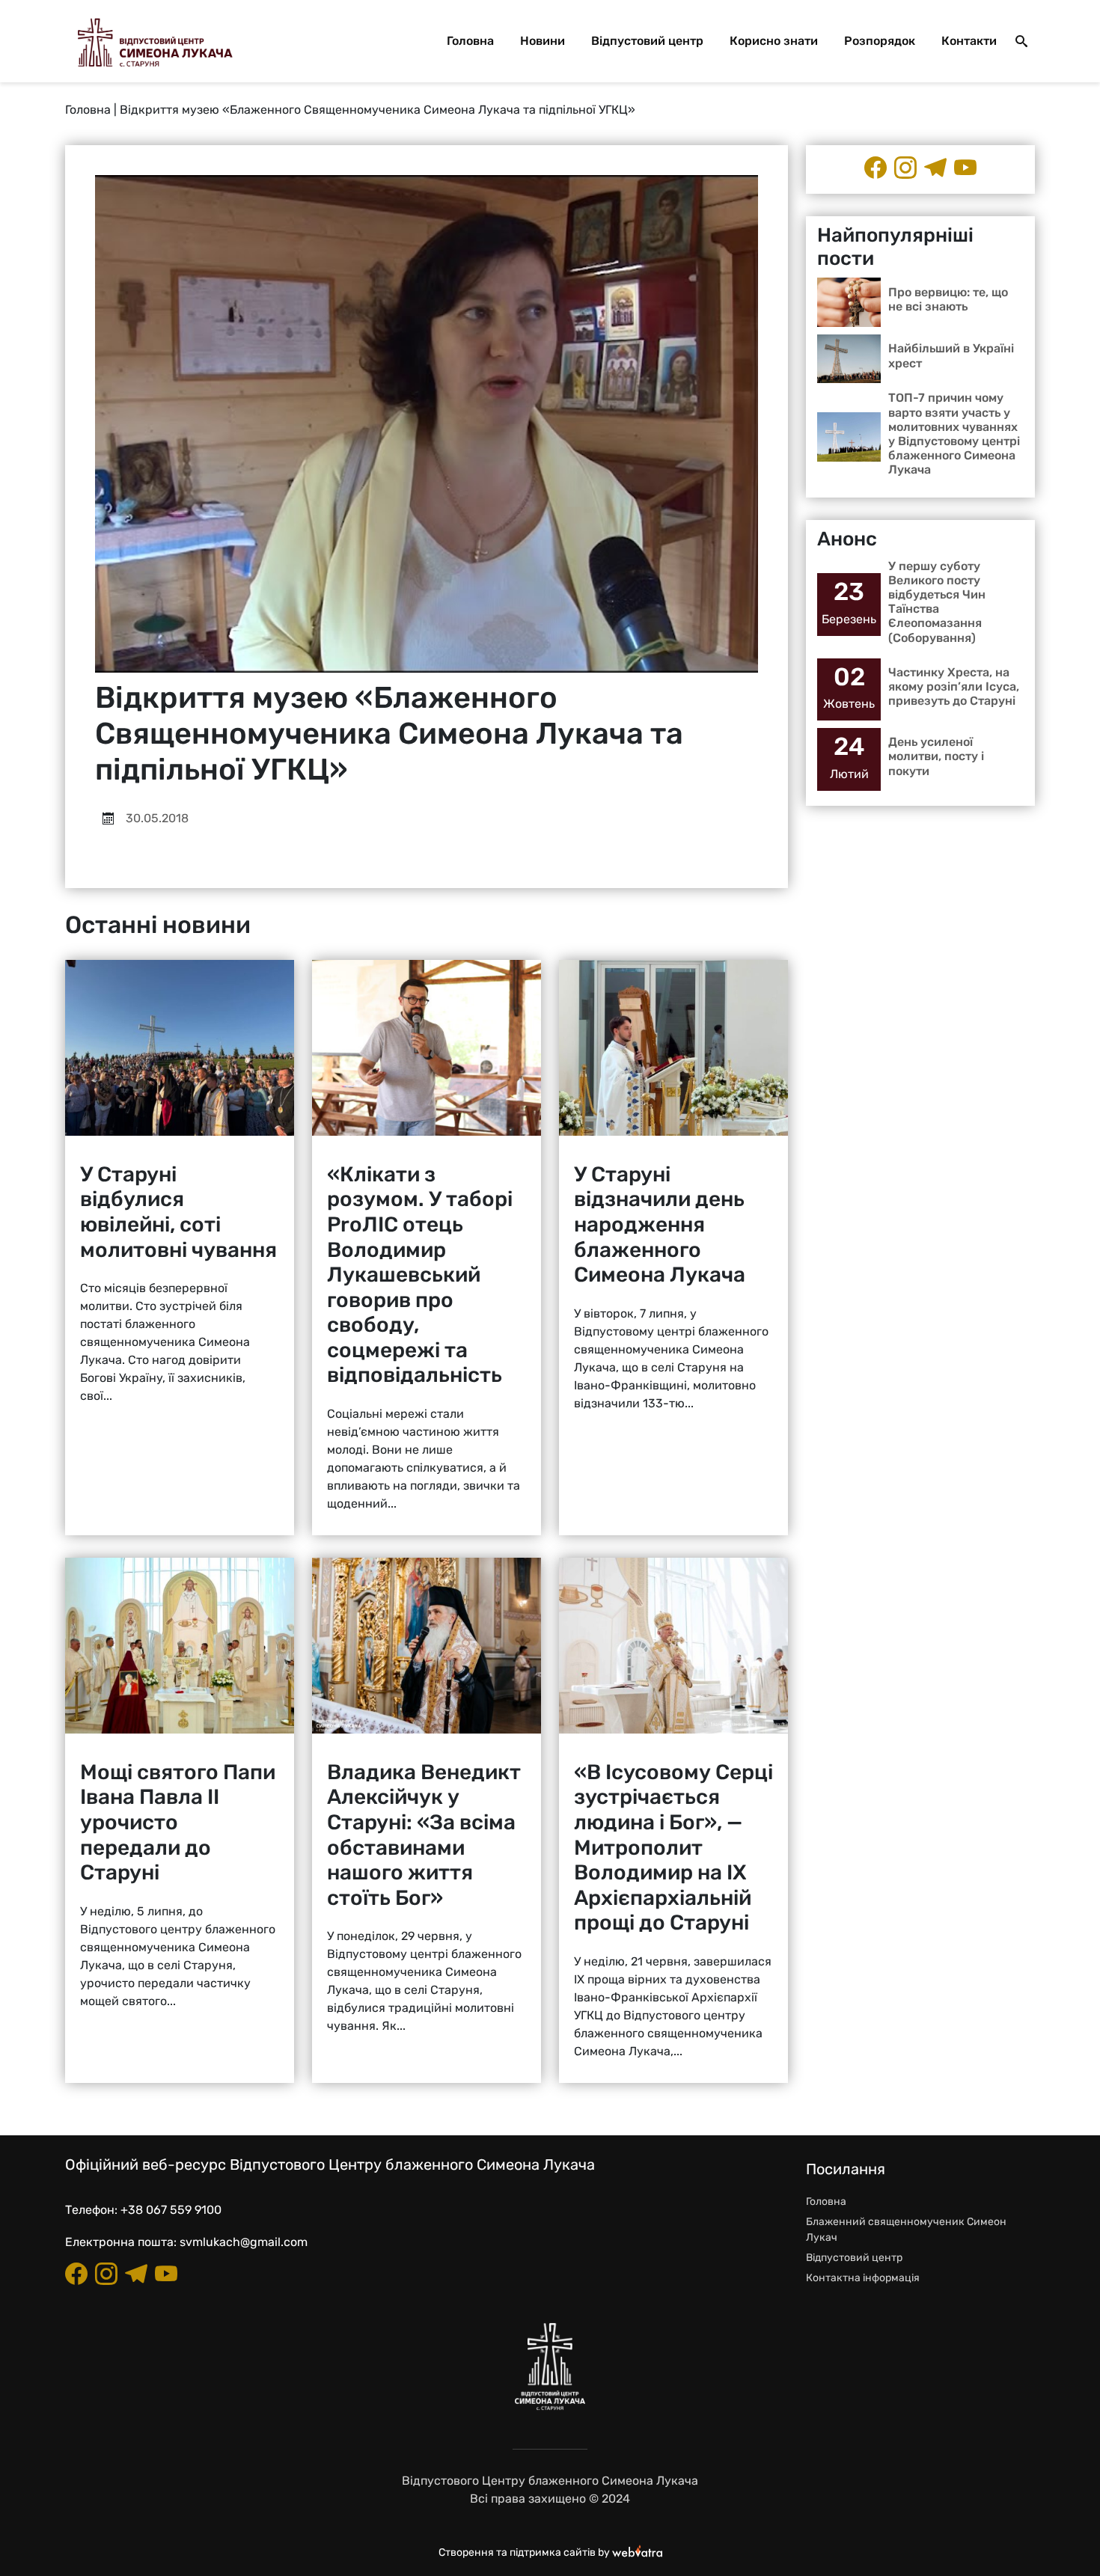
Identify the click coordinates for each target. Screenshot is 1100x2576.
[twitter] (965, 168)
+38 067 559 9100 (171, 2210)
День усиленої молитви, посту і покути (936, 756)
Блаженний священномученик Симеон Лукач (906, 2230)
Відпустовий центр (647, 41)
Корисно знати (774, 41)
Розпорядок (880, 41)
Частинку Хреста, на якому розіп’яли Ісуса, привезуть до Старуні (954, 686)
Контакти (969, 41)
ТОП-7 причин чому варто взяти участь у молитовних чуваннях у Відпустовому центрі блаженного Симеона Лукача (954, 434)
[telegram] (935, 168)
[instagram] (905, 168)
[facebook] (876, 168)
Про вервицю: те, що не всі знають (948, 299)
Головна (470, 41)
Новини (543, 41)
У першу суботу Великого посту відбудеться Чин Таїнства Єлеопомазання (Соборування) (937, 602)
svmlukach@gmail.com (244, 2242)
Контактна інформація (863, 2278)
